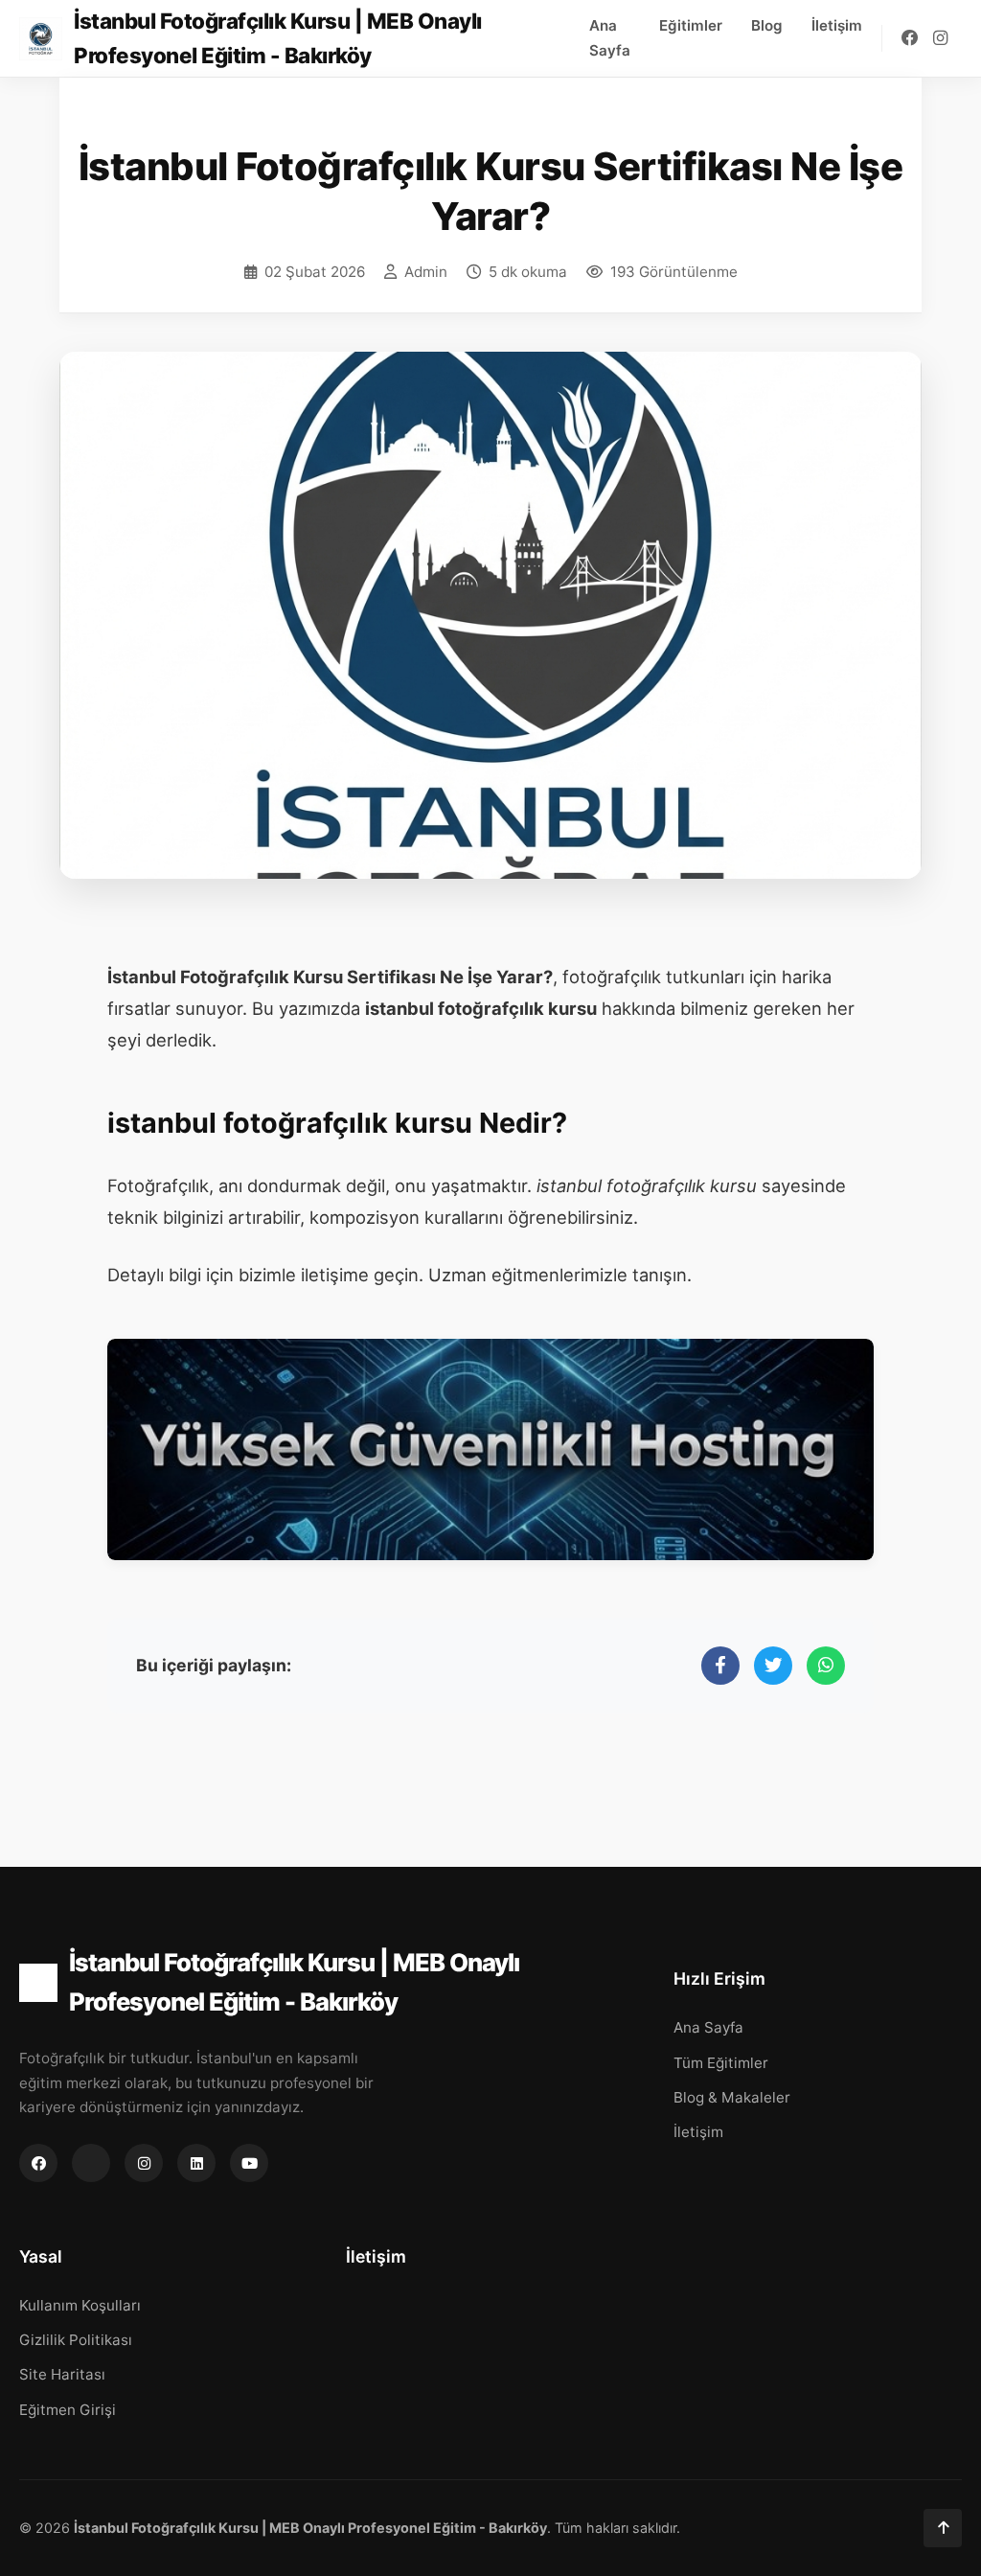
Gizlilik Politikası (76, 2340)
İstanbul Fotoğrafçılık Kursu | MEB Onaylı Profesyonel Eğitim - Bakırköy (294, 1982)
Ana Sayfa (610, 38)
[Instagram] (940, 38)
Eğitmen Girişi (68, 2410)
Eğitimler (691, 25)
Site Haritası (62, 2374)
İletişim (837, 25)
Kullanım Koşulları (80, 2305)
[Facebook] (910, 38)
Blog (767, 25)
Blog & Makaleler (732, 2097)
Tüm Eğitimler (721, 2063)
